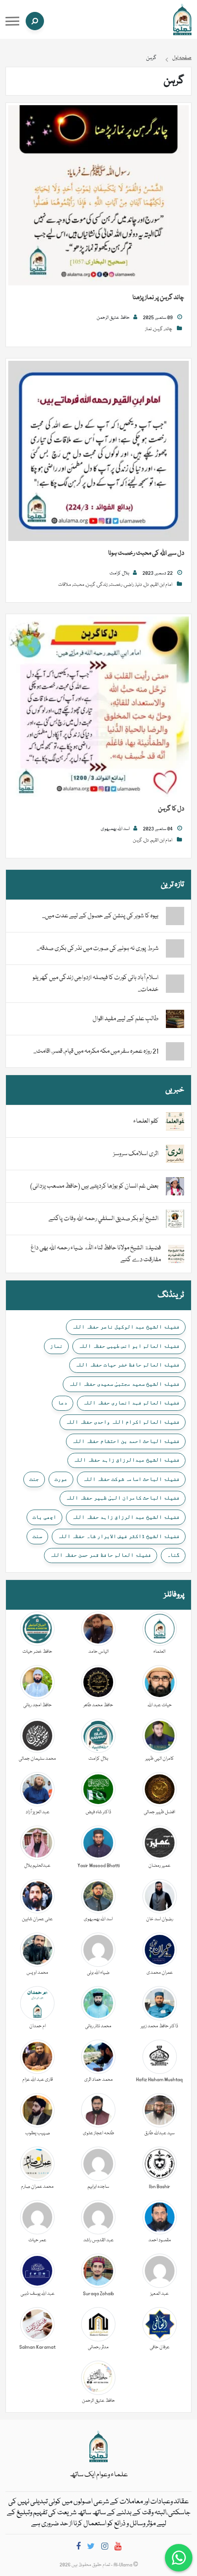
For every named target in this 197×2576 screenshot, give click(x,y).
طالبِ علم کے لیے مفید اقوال (126, 1019)
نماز (148, 329)
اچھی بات (44, 1517)
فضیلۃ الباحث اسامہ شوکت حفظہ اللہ (131, 1479)
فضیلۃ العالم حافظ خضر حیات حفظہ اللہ (127, 1365)
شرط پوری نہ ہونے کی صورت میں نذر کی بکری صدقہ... (98, 948)
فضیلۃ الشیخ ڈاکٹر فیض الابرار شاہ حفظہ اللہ (119, 1536)
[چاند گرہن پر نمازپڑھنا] (98, 196)
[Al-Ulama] (182, 20)
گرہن (158, 329)
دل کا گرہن (171, 809)
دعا (63, 1403)
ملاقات (65, 585)
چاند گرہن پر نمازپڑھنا (158, 298)
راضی (129, 585)
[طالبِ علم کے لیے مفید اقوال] (175, 1019)
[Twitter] (91, 2548)
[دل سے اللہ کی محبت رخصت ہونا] (98, 451)
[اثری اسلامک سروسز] (175, 1154)
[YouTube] (118, 2548)
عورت (61, 1479)
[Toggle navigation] (12, 21)
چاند (168, 329)
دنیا (139, 585)
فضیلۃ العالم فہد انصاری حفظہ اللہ (131, 1403)
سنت (37, 1536)
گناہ (173, 1555)
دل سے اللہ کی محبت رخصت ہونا (146, 553)
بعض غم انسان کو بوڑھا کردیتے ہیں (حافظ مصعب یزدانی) (94, 1186)
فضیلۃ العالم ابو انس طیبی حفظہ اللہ (129, 1346)
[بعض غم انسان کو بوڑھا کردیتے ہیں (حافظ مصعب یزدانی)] (175, 1187)
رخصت (116, 585)
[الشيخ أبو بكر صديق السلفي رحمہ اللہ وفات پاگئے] (175, 1219)
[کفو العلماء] (175, 1122)
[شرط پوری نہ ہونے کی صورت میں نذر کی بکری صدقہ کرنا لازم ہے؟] (175, 948)
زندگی (102, 585)
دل (146, 585)
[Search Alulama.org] (35, 21)
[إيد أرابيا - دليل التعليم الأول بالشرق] (98, 2447)
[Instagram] (105, 2548)
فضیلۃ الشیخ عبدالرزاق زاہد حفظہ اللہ (126, 1460)
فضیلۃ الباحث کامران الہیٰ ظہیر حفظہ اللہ (123, 1498)
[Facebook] (78, 2548)
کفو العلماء (146, 1121)
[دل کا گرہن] (98, 707)
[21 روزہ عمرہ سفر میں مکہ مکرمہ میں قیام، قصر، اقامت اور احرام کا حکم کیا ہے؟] (175, 1051)
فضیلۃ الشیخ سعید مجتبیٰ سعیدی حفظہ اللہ (124, 1384)
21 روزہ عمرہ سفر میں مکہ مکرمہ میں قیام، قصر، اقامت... (96, 1051)
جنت (34, 1479)
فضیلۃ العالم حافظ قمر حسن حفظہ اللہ (101, 1555)
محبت (79, 585)
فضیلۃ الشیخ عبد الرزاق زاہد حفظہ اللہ (126, 1517)
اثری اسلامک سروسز (136, 1154)
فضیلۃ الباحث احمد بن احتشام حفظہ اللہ (126, 1441)
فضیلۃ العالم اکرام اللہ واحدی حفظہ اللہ (123, 1422)
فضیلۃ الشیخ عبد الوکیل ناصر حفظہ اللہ (126, 1327)
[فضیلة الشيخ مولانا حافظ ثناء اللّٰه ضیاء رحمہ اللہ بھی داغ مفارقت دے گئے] (176, 1254)
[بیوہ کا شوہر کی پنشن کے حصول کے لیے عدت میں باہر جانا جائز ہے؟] (175, 916)
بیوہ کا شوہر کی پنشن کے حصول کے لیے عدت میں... (100, 916)
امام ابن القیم (161, 585)
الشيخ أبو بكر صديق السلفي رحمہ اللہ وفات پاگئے (104, 1219)
